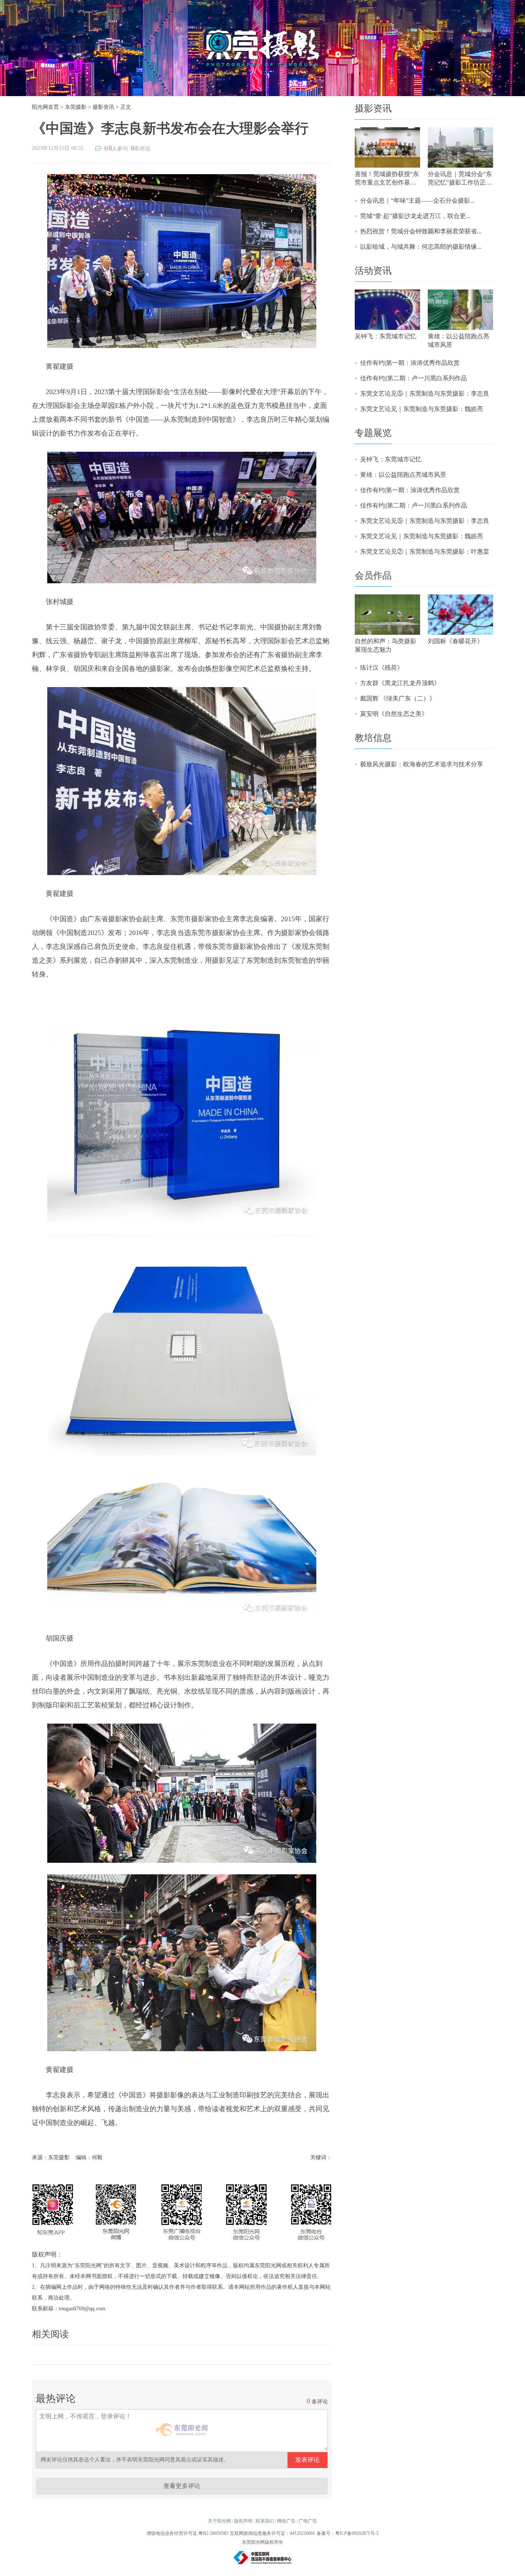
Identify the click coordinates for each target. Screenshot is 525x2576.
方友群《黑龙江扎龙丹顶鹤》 (400, 683)
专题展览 (373, 433)
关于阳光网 (219, 2521)
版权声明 (243, 2521)
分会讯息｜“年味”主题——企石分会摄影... (417, 201)
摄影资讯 (103, 107)
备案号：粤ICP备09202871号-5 (348, 2533)
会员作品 (373, 576)
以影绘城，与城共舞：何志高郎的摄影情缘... (421, 247)
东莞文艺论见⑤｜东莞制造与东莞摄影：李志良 (425, 394)
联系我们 (265, 2521)
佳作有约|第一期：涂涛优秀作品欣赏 (410, 363)
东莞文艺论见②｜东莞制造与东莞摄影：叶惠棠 (425, 552)
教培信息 (373, 738)
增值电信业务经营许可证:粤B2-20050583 (187, 2533)
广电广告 (308, 2521)
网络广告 (286, 2521)
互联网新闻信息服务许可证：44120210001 (272, 2533)
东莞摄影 (76, 107)
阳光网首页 (45, 107)
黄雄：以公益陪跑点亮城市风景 (403, 475)
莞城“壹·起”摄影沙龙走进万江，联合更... (415, 216)
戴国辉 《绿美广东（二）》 (398, 698)
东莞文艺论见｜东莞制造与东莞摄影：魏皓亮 (422, 409)
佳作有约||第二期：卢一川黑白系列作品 (414, 378)
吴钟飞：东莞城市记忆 (391, 459)
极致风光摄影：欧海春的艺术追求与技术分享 (422, 764)
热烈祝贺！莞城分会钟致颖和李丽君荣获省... (421, 231)
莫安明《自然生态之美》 (394, 714)
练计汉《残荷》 (382, 668)
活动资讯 (373, 271)
